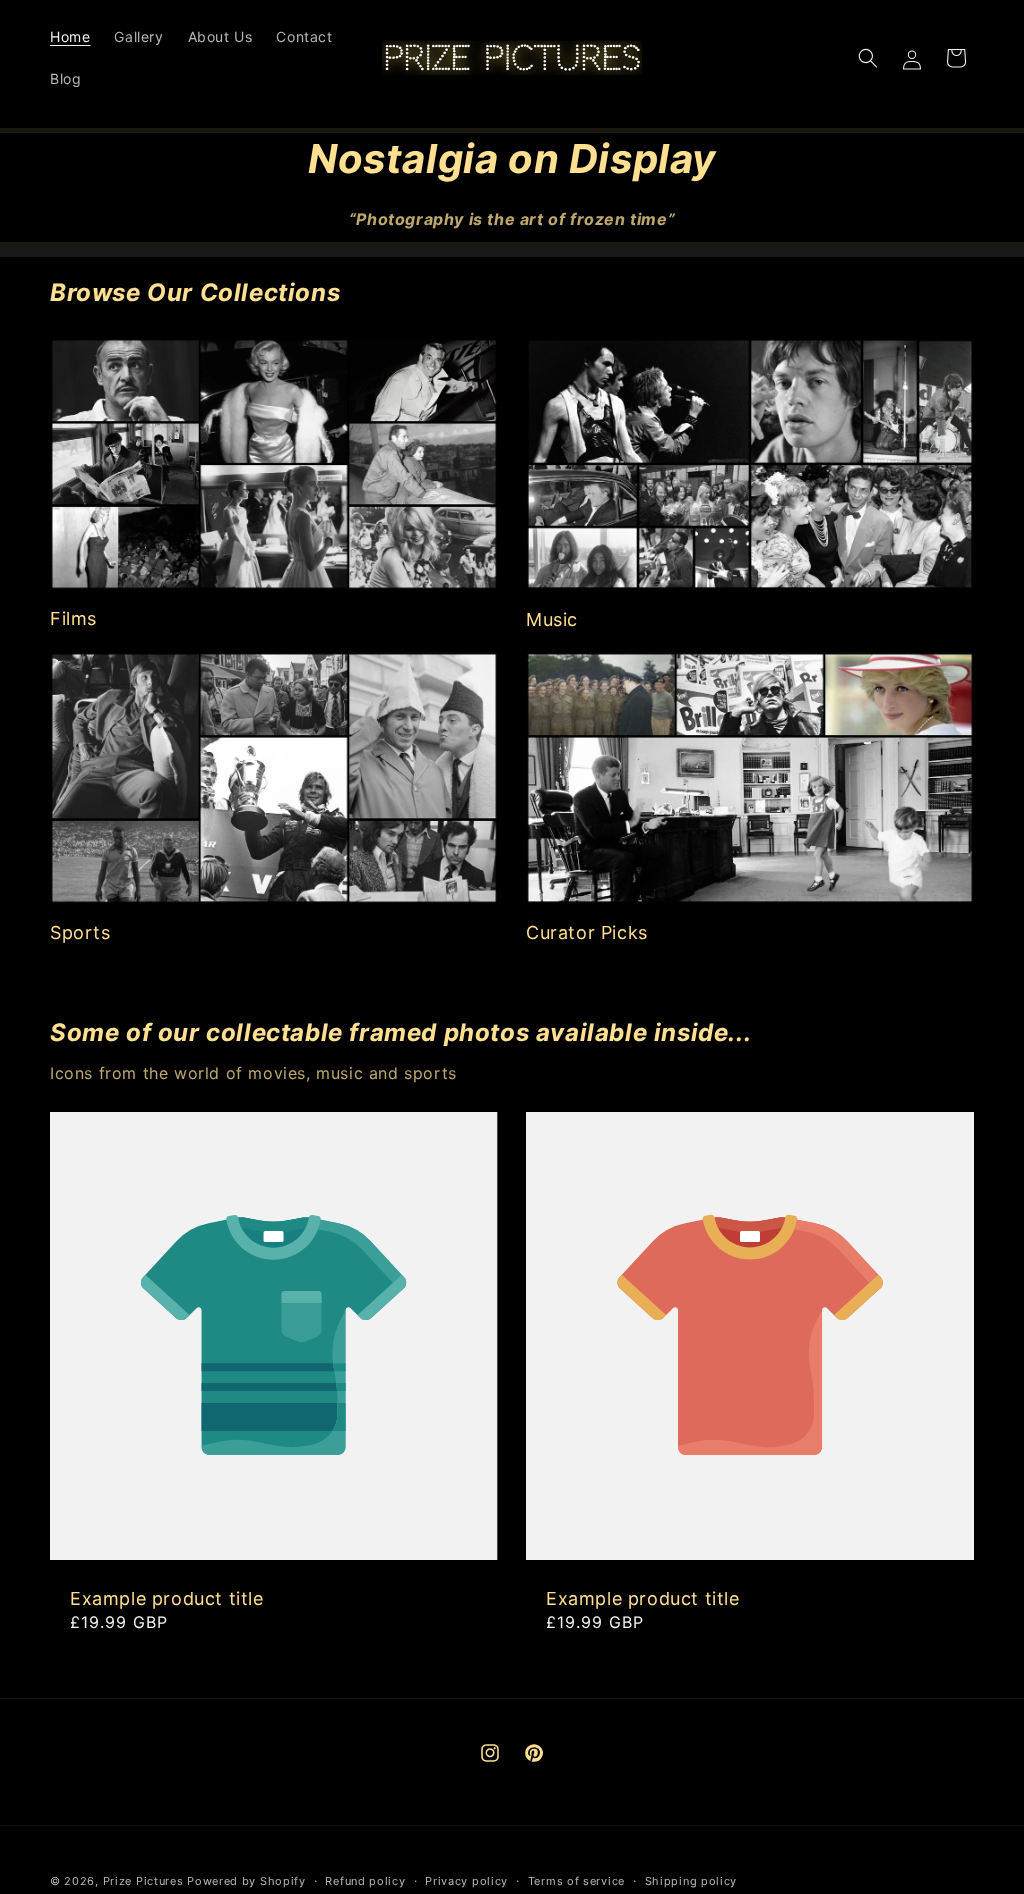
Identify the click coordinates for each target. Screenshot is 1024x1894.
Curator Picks (587, 932)
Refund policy (365, 1881)
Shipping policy (691, 1881)
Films (73, 618)
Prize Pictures (145, 1881)
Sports (80, 932)
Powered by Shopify (246, 1881)
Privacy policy (466, 1881)
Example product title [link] (167, 1598)
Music (552, 619)
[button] (868, 58)
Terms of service (576, 1881)
